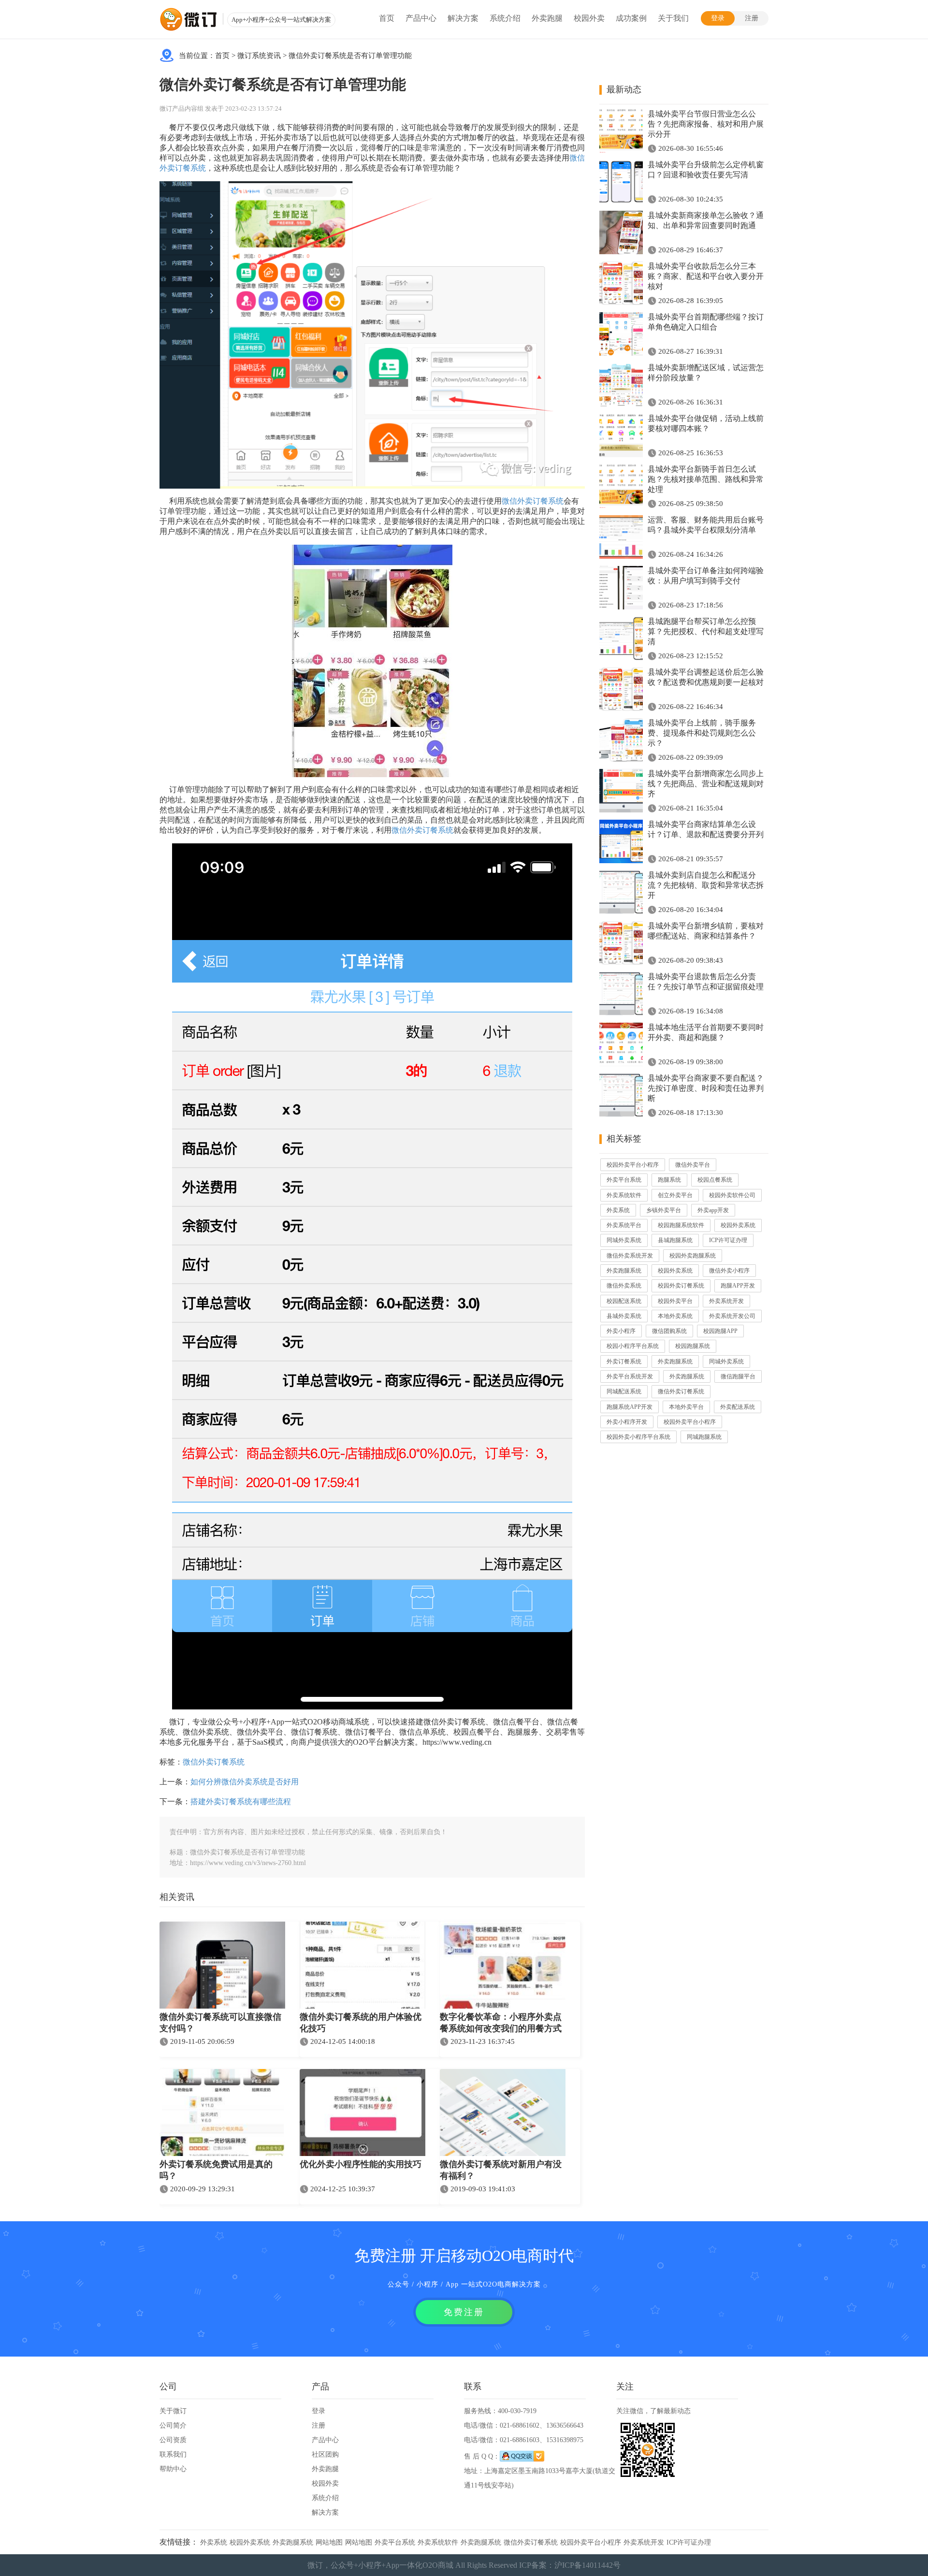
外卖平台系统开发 (630, 1376)
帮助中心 (173, 2469)
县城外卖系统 (624, 1316)
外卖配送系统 (738, 1407)
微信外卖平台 (693, 1165)
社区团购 (325, 2454)
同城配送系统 (624, 1391)
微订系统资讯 (259, 56)
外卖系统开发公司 (732, 1316)
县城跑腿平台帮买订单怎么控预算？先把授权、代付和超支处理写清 (706, 631)
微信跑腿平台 (738, 1376)
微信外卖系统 (624, 1286)
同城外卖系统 (624, 1240)
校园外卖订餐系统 (681, 1286)
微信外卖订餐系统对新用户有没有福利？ (501, 2170)
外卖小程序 (621, 1331)
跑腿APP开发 (738, 1286)
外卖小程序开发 (627, 1422)
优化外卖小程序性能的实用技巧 (361, 2164)
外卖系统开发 (726, 1301)
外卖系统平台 (624, 1225)
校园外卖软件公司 (732, 1195)
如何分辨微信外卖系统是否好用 (245, 1782)
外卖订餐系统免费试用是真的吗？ (216, 2170)
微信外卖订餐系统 (533, 501)
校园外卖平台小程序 (633, 1165)
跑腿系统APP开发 (630, 1407)
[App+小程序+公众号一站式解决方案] (188, 19)
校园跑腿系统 (693, 1346)
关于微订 (173, 2411)
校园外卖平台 (675, 1301)
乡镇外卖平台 (664, 1210)
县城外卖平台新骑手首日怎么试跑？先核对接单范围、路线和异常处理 (706, 479)
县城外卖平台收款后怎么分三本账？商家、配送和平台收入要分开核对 (706, 276)
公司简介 (173, 2425)
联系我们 (173, 2454)
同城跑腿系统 (704, 1437)
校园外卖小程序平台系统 (638, 1437)
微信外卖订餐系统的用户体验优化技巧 (361, 2023)
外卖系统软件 (624, 1195)
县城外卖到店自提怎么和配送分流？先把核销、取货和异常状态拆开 (706, 885)
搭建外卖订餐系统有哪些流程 (241, 1802)
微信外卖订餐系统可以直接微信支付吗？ (220, 2023)
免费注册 (464, 2312)
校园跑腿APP (720, 1331)
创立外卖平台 (675, 1195)
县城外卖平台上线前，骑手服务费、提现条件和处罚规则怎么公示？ (702, 733)
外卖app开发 (713, 1210)
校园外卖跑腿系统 (693, 1256)
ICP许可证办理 (728, 1240)
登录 (718, 18)
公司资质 (173, 2440)
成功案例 (631, 18)
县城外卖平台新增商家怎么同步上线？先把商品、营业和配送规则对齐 (706, 784)
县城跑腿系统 (675, 1240)
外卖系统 (618, 1210)
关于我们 (673, 18)
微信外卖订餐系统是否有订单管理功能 (350, 56)
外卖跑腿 (547, 18)
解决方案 (463, 18)
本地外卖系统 (675, 1316)
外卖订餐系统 (624, 1361)
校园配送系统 (624, 1301)
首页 (387, 18)
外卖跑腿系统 (624, 1271)
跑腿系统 (669, 1180)
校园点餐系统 (715, 1180)
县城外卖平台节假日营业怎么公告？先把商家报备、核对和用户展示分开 (706, 124)
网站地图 (329, 2542)
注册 (752, 18)
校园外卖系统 (738, 1225)
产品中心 (421, 18)
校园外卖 (589, 18)
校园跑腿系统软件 (681, 1225)
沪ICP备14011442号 (587, 2565)
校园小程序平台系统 (633, 1346)
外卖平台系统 (624, 1180)
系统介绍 (505, 18)
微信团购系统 (669, 1331)
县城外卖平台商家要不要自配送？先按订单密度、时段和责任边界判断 (706, 1088)
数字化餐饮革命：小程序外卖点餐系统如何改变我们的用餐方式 (501, 2023)
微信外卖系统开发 (630, 1256)
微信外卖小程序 (729, 1271)
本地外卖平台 (686, 1407)
